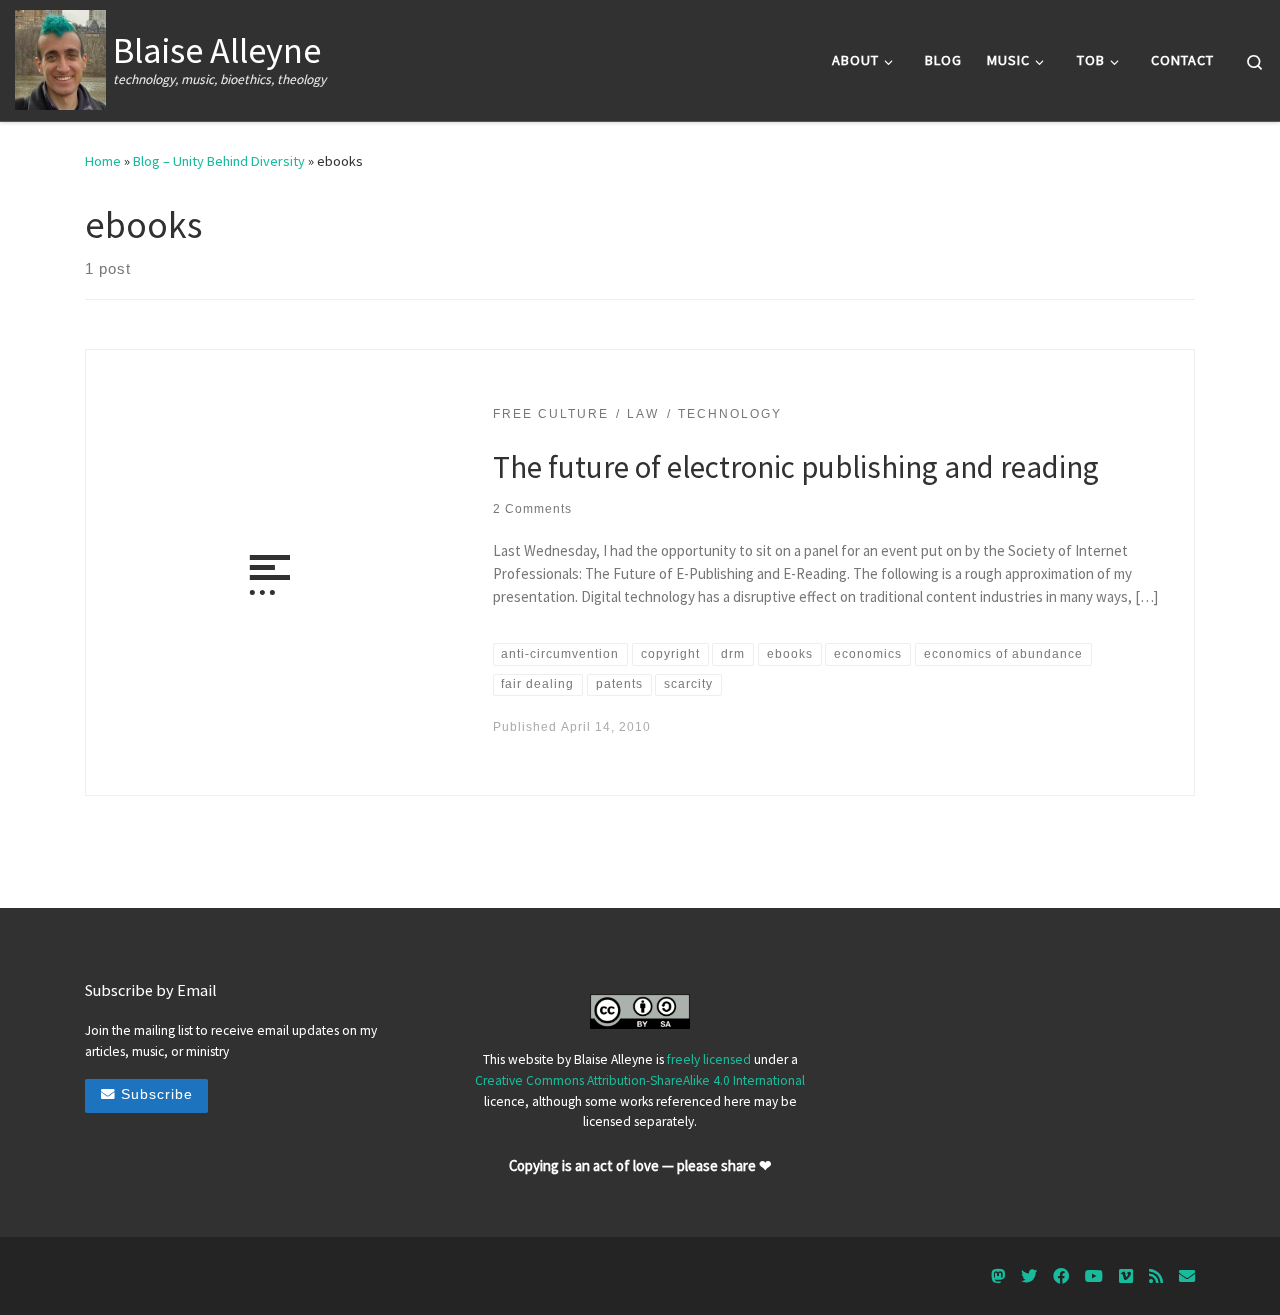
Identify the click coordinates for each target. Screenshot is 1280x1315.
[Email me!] (1187, 1276)
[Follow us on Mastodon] (998, 1276)
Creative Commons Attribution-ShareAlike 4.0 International (640, 1080)
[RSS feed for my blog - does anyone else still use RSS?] (1156, 1276)
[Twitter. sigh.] (1029, 1276)
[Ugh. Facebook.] (1061, 1276)
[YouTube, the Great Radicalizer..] (1094, 1276)
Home (103, 161)
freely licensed (709, 1059)
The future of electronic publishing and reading (796, 466)
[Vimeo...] (1126, 1276)
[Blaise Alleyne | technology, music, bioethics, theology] (60, 56)
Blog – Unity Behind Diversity (219, 161)
